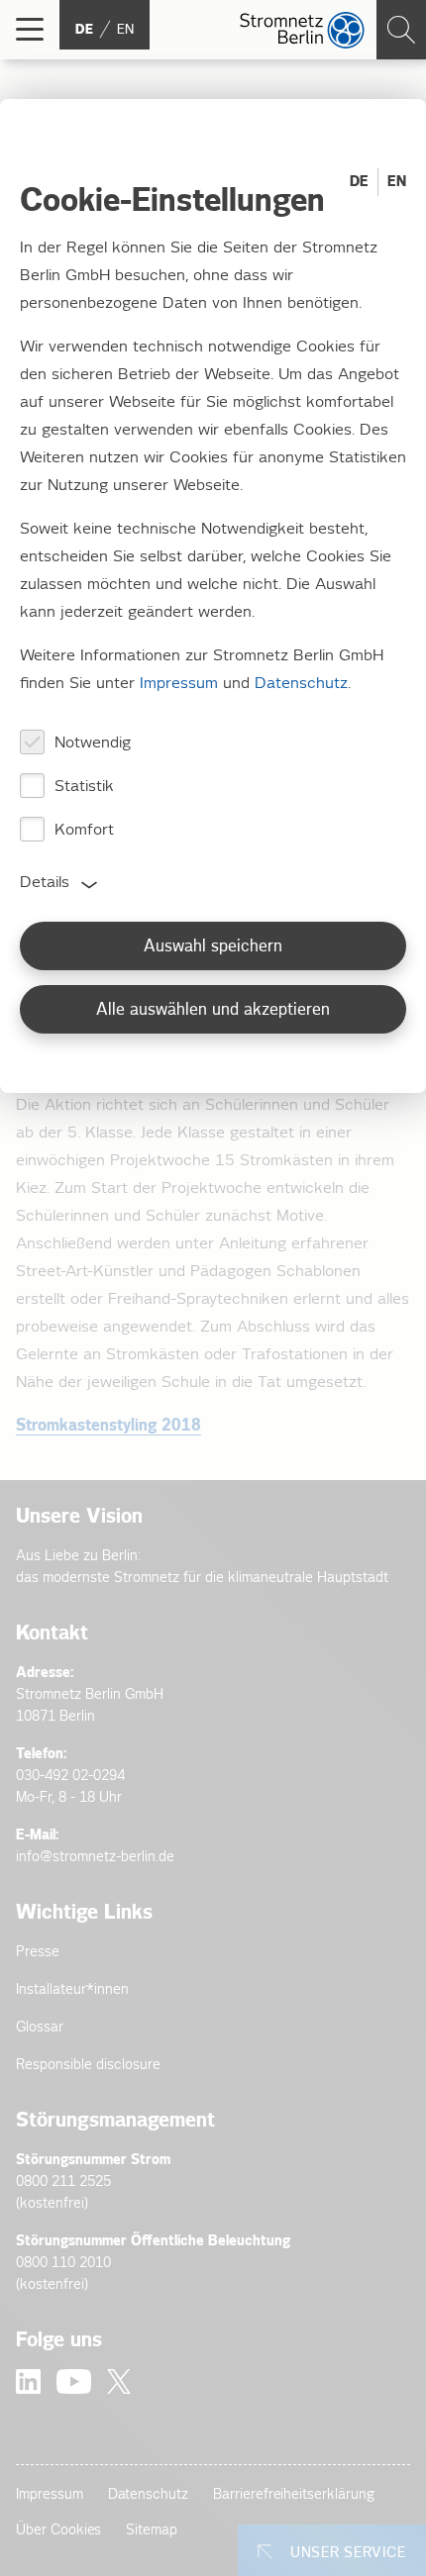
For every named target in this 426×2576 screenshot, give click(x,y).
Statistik (84, 787)
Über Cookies (58, 2530)
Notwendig (93, 743)
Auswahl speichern (213, 947)
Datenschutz (148, 2494)
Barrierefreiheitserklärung (294, 2494)
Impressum (50, 2494)
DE (359, 182)
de (84, 30)
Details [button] (45, 883)
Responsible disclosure (88, 2065)
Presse (38, 1952)
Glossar (40, 2027)
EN (397, 182)
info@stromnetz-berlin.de (95, 1857)
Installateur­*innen (72, 1989)
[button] (30, 30)
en (125, 30)
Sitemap (152, 2530)
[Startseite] (302, 30)
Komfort (84, 830)
